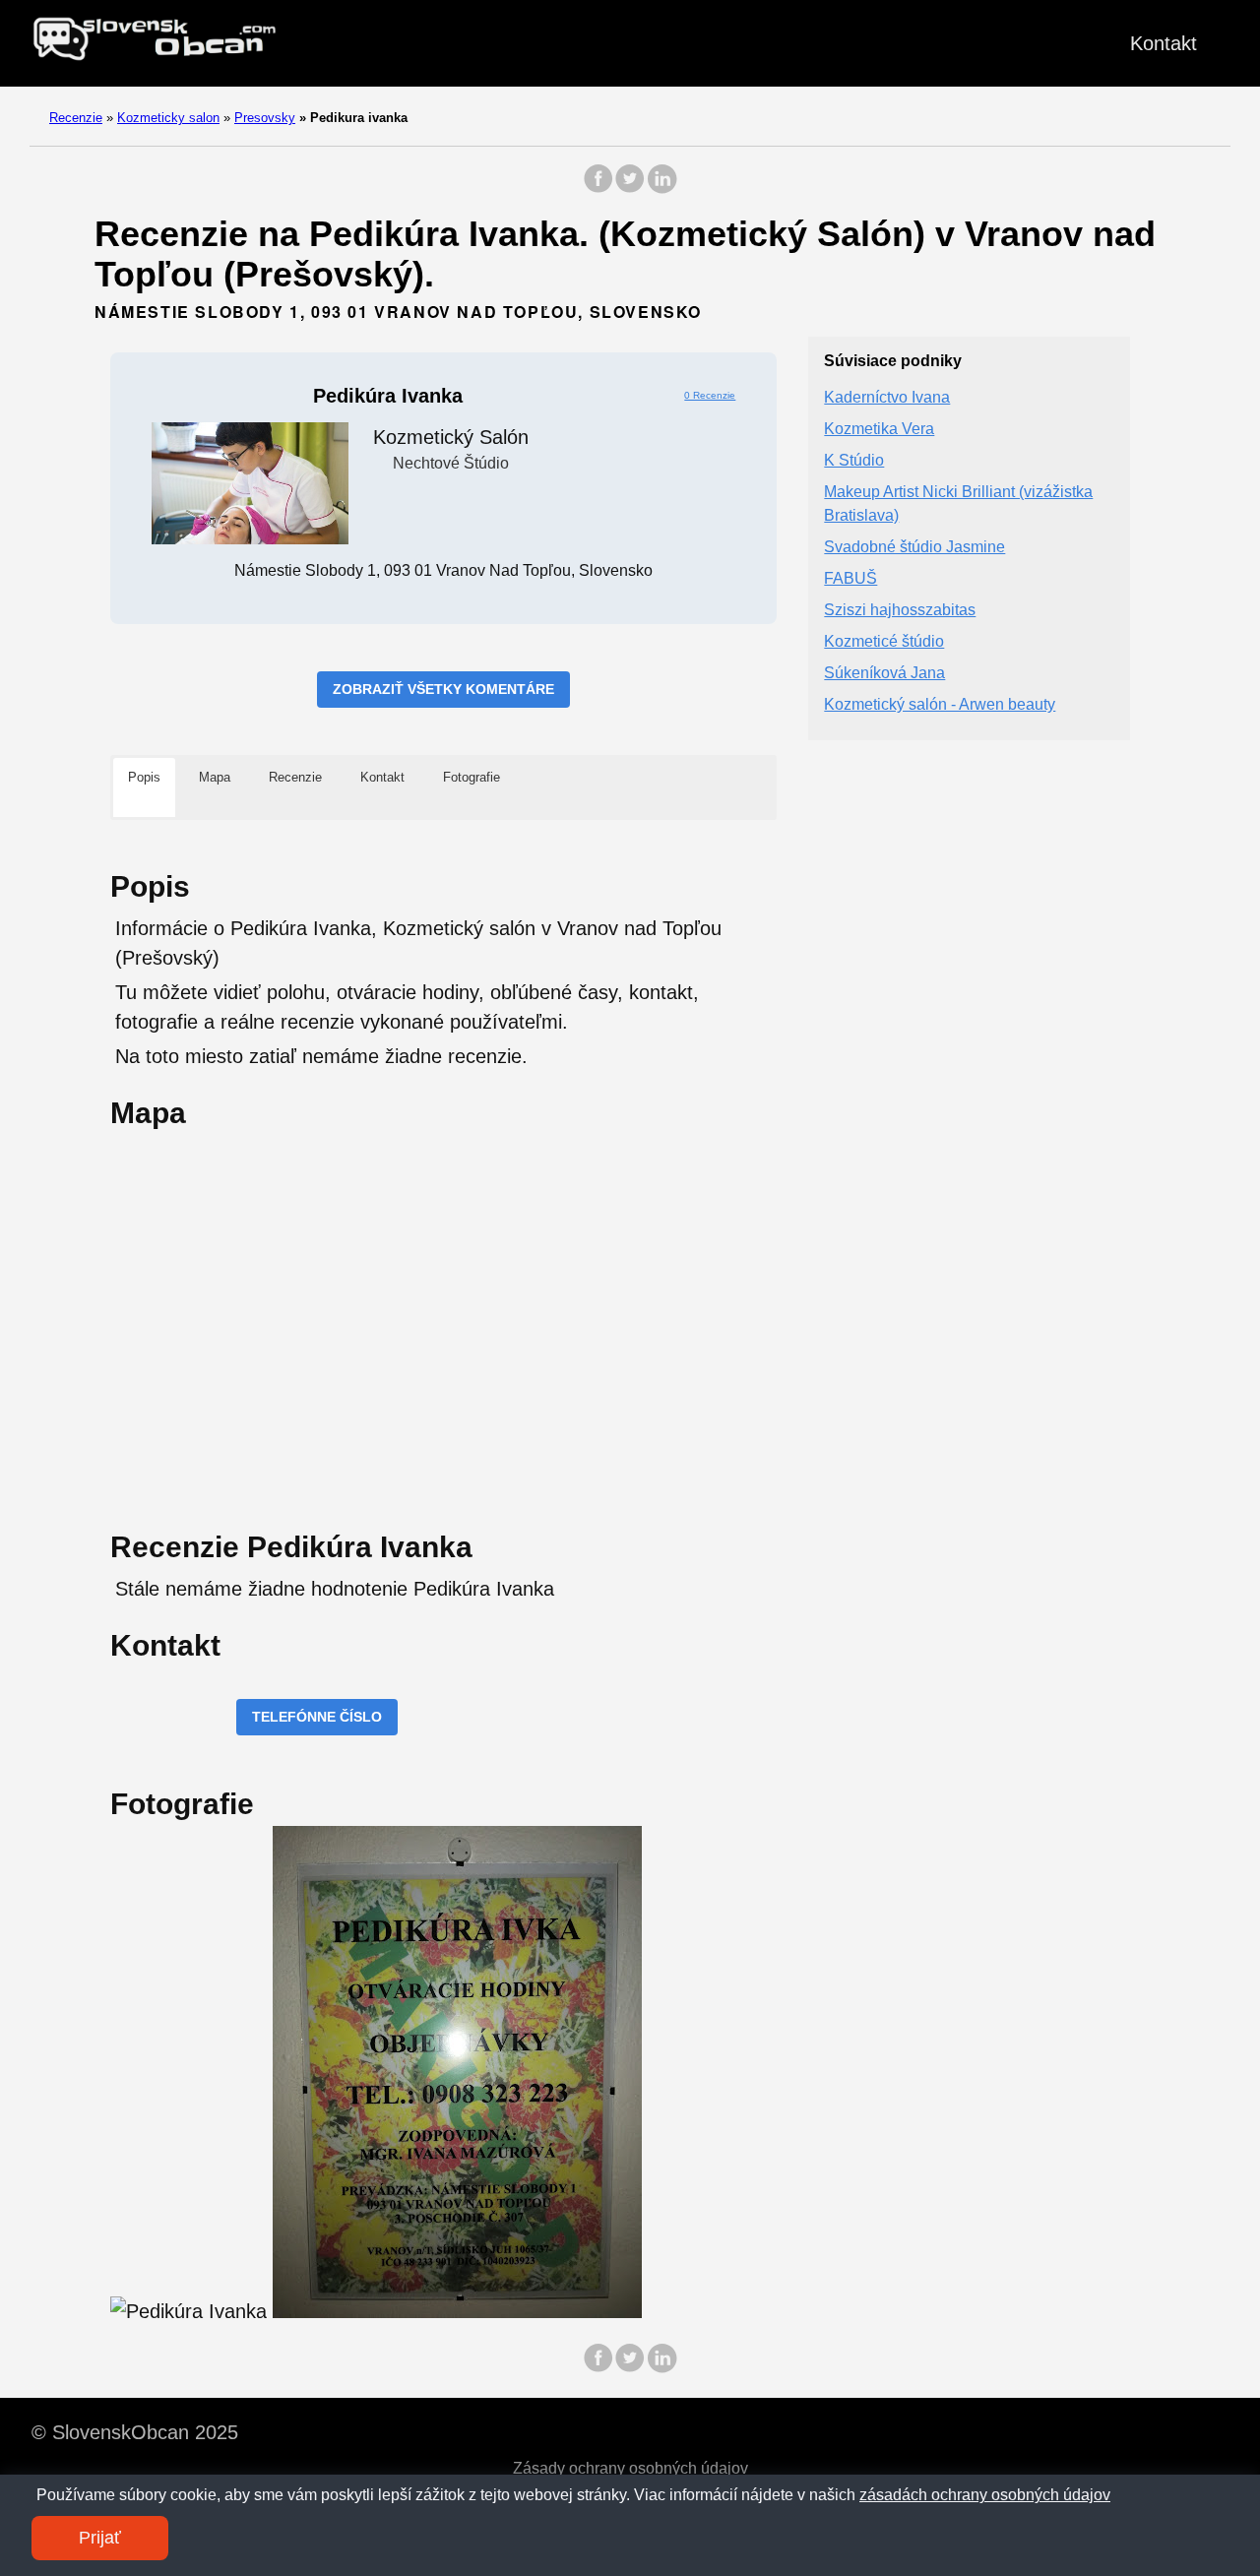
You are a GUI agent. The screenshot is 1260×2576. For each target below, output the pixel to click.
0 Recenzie (710, 395)
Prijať (100, 2538)
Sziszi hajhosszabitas (900, 611)
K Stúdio (854, 461)
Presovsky (265, 118)
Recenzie (76, 118)
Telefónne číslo (317, 1717)
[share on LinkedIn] (661, 188)
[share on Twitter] (630, 188)
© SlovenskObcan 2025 (135, 2432)
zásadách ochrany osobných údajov (985, 2495)
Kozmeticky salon (168, 118)
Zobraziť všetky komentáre (443, 689)
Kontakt (1164, 43)
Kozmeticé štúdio (884, 642)
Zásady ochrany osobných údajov (630, 2468)
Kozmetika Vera (879, 430)
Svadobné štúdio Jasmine (914, 548)
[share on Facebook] (598, 188)
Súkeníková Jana (884, 674)
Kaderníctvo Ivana (887, 398)
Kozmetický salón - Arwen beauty (940, 705)
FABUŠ (850, 579)
